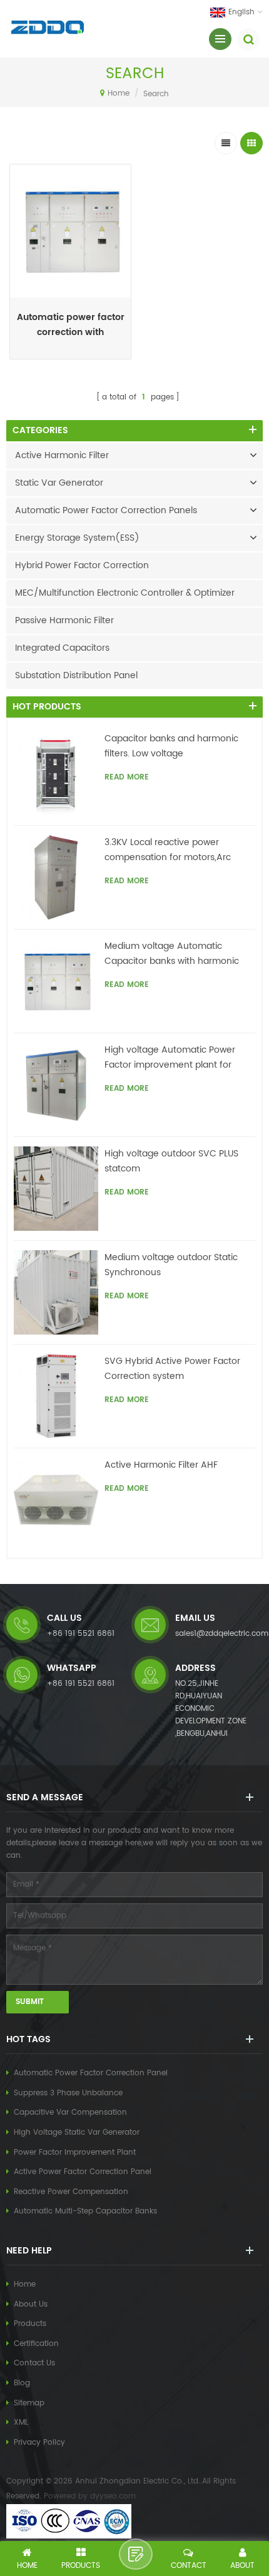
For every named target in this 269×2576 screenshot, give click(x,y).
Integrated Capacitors (62, 648)
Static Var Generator (59, 483)
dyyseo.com (113, 2496)
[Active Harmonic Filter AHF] (56, 1500)
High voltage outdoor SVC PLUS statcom (171, 1161)
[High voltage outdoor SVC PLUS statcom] (56, 1189)
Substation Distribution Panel (76, 675)
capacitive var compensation (70, 2112)
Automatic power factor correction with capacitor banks (71, 325)
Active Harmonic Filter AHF (161, 1465)
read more (70, 355)
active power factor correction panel (83, 2172)
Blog (22, 2383)
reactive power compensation (71, 2192)
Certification (36, 2344)
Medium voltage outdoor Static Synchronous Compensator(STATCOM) (171, 1265)
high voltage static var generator (77, 2132)
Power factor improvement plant (75, 2153)
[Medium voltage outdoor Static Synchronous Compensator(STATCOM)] (56, 1292)
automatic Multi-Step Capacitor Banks (85, 2211)
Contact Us (34, 2363)
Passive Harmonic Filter (64, 620)
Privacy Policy (39, 2443)
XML (21, 2423)
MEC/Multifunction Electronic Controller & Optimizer (125, 593)
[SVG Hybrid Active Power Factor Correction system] (56, 1396)
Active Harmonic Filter (62, 455)
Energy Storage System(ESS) (77, 538)
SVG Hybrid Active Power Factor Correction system (172, 1369)
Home (119, 93)
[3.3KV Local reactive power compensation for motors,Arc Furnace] (56, 877)
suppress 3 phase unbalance (68, 2093)
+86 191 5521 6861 (81, 1634)
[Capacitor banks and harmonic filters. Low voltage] (56, 774)
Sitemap (29, 2403)
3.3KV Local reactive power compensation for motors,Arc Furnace (168, 850)
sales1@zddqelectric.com (222, 1634)
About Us (31, 2304)
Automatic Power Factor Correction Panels (106, 510)
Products (30, 2324)
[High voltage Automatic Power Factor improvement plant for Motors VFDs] (56, 1085)
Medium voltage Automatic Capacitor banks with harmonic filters (172, 954)
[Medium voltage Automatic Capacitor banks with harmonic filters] (56, 981)
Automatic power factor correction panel (91, 2073)
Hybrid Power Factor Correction (82, 565)
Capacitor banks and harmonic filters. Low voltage (171, 746)
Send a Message (136, 2554)
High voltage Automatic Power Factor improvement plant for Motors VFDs (170, 1058)
